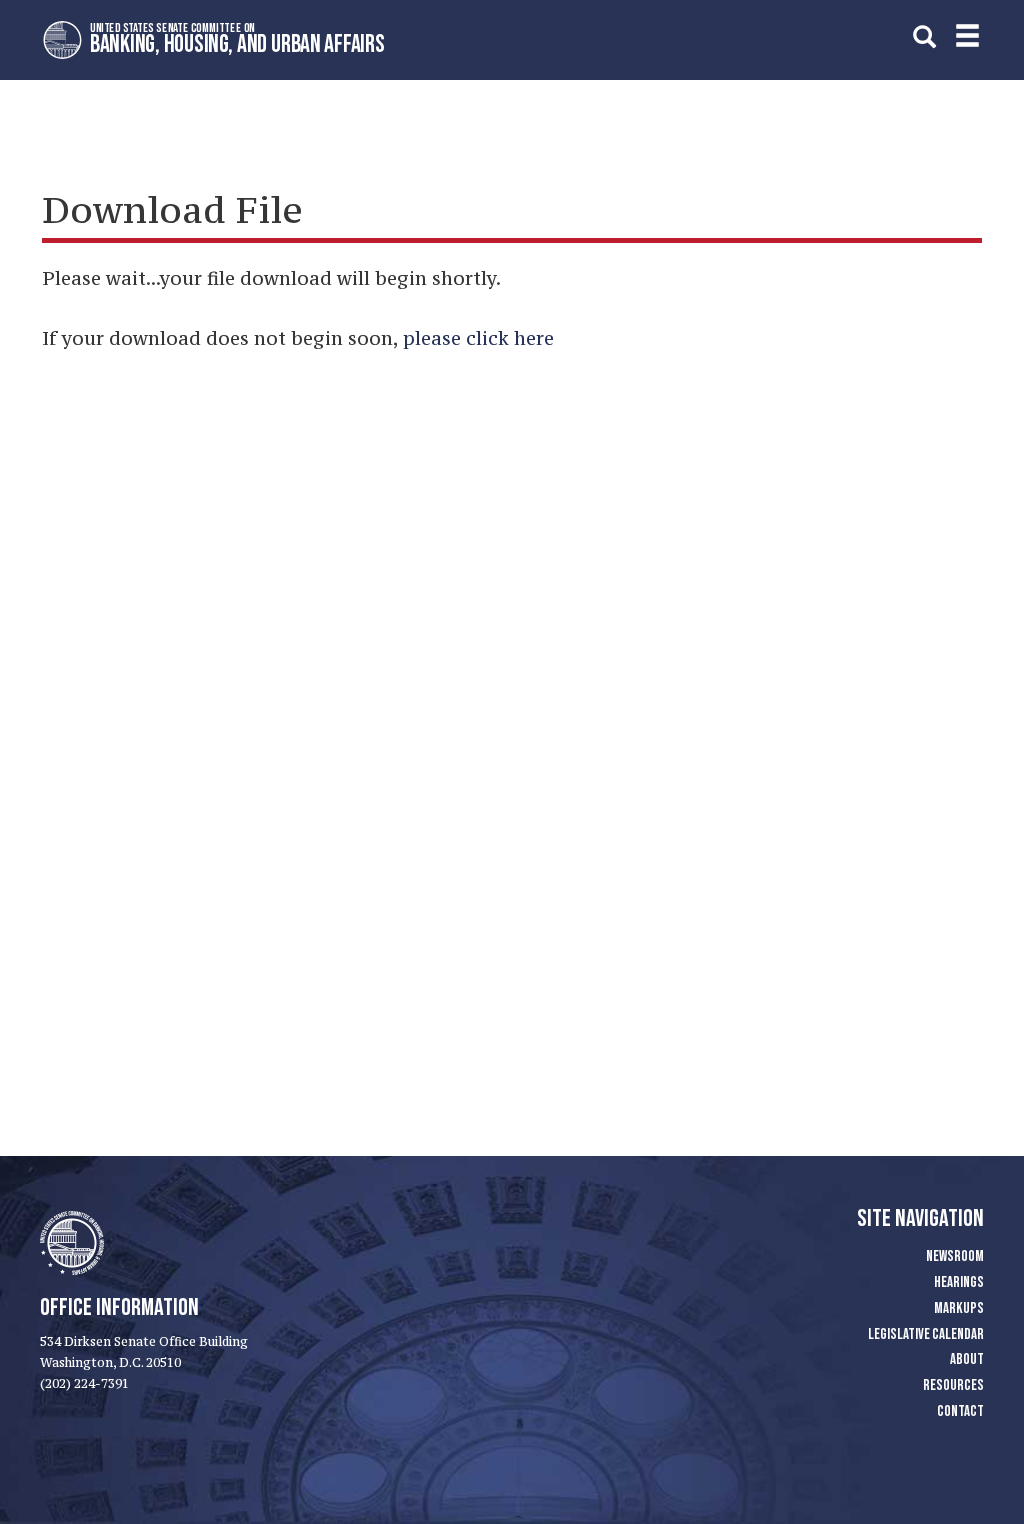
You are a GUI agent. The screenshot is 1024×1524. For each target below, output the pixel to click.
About (967, 1359)
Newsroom (955, 1256)
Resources (953, 1385)
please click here (478, 338)
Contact (960, 1411)
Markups (959, 1308)
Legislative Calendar (926, 1334)
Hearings (959, 1282)
